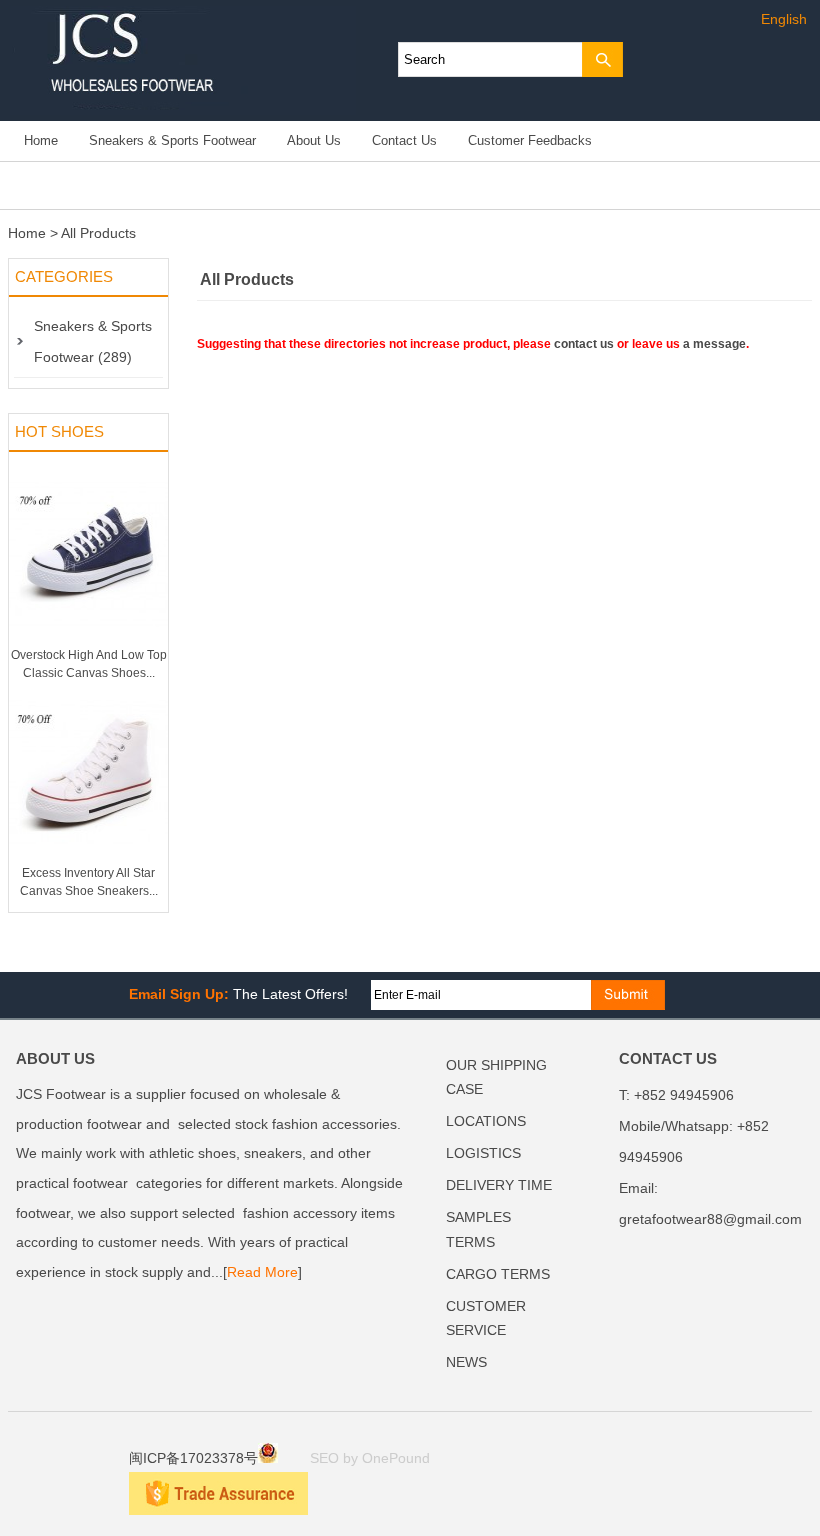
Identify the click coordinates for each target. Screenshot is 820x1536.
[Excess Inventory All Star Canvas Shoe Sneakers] (88, 860)
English (784, 19)
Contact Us (404, 141)
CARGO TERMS (498, 1274)
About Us (314, 141)
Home (41, 141)
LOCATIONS (486, 1121)
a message (714, 344)
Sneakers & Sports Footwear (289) (93, 342)
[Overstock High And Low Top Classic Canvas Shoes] (88, 642)
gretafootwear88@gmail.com (710, 1219)
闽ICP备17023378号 (193, 1458)
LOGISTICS (483, 1153)
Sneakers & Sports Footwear (172, 141)
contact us (584, 344)
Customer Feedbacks (530, 141)
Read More (262, 1272)
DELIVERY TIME (499, 1185)
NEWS (466, 1362)
